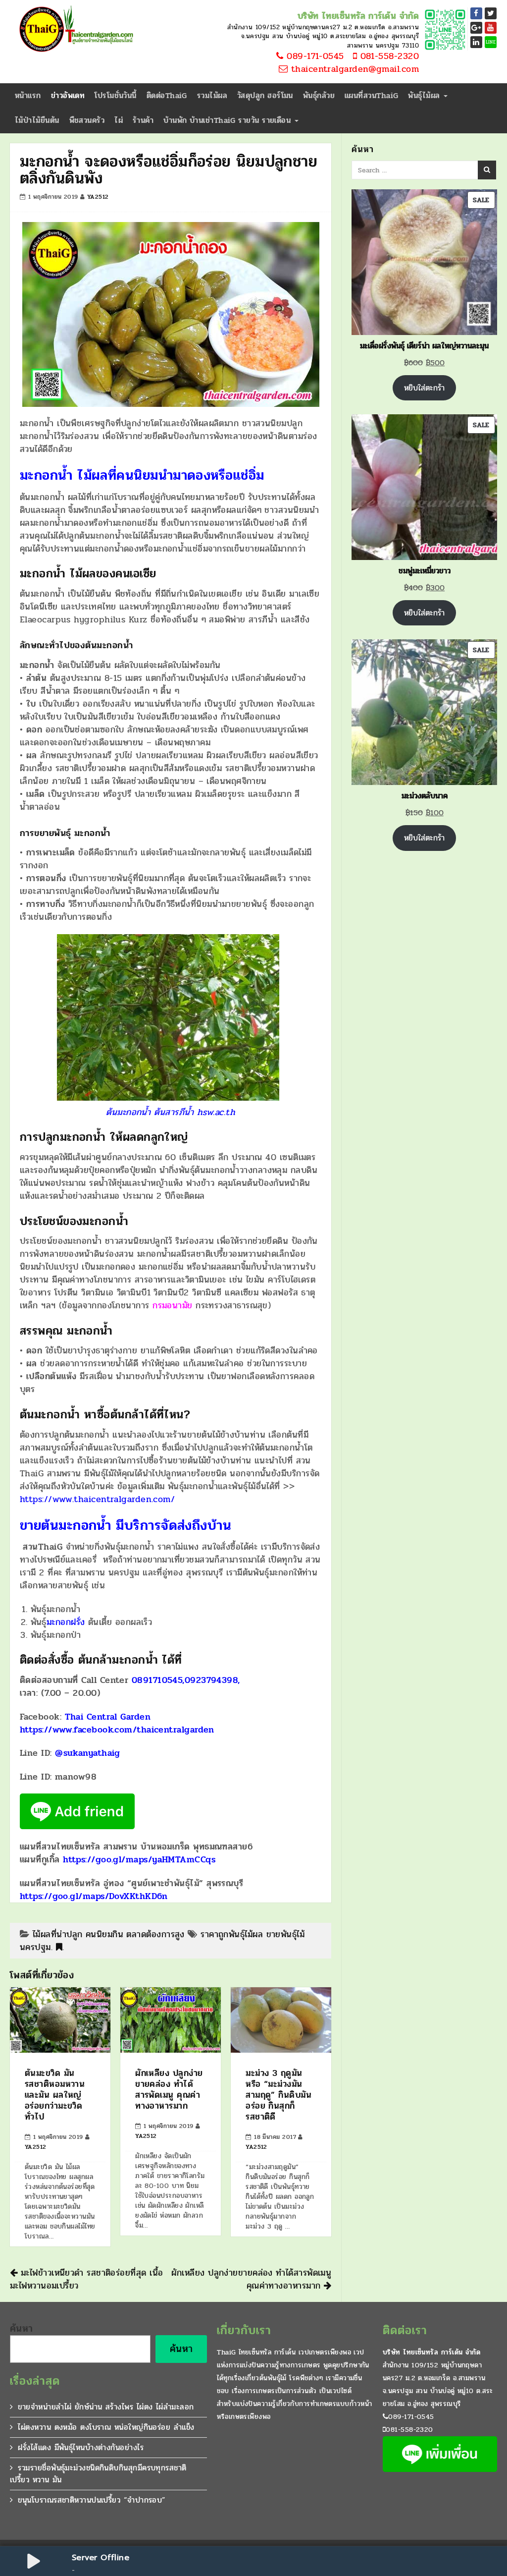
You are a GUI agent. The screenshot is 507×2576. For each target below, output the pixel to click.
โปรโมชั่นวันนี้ (116, 95)
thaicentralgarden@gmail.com (353, 69)
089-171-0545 (314, 56)
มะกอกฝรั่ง (66, 1622)
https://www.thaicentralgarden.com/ (97, 1499)
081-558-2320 (388, 56)
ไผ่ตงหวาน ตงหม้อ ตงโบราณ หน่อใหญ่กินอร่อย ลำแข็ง (106, 2427)
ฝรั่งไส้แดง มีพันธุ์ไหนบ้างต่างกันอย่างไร (81, 2447)
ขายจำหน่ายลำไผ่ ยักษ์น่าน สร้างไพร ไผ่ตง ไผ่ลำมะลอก (106, 2407)
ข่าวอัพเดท (68, 95)
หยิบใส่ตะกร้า (424, 388)
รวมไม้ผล (212, 95)
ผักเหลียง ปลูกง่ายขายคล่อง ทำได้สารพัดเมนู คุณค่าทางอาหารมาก (169, 2089)
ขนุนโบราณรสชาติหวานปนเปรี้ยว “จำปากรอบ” (92, 2500)
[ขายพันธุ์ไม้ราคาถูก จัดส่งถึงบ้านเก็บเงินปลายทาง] (74, 30)
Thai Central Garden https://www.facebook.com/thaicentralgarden (117, 1723)
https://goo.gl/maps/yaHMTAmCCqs (139, 1859)
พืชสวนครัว (87, 120)
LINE (491, 42)
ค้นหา (22, 2329)
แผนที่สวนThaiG (371, 95)
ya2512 (98, 197)
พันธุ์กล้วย (319, 95)
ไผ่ (119, 120)
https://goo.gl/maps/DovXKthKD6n (94, 1896)
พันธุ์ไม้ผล (425, 95)
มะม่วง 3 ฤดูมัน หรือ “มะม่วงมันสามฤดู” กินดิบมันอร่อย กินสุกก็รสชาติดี (279, 2095)
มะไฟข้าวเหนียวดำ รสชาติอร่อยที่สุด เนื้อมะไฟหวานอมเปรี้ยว (86, 2279)
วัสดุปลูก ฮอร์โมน (265, 95)
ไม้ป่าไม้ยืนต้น (37, 120)
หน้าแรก (28, 95)
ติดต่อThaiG (167, 95)
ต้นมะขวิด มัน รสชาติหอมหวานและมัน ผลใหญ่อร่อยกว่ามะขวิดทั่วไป (55, 2095)
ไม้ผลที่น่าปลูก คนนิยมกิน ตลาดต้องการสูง (109, 1934)
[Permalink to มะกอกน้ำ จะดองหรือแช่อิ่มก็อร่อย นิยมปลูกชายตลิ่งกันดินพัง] (59, 1947)
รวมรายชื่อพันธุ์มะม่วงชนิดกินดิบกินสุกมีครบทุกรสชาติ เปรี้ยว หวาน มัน (98, 2474)
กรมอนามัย (173, 1305)
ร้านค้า (143, 120)
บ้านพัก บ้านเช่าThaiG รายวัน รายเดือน (228, 120)
